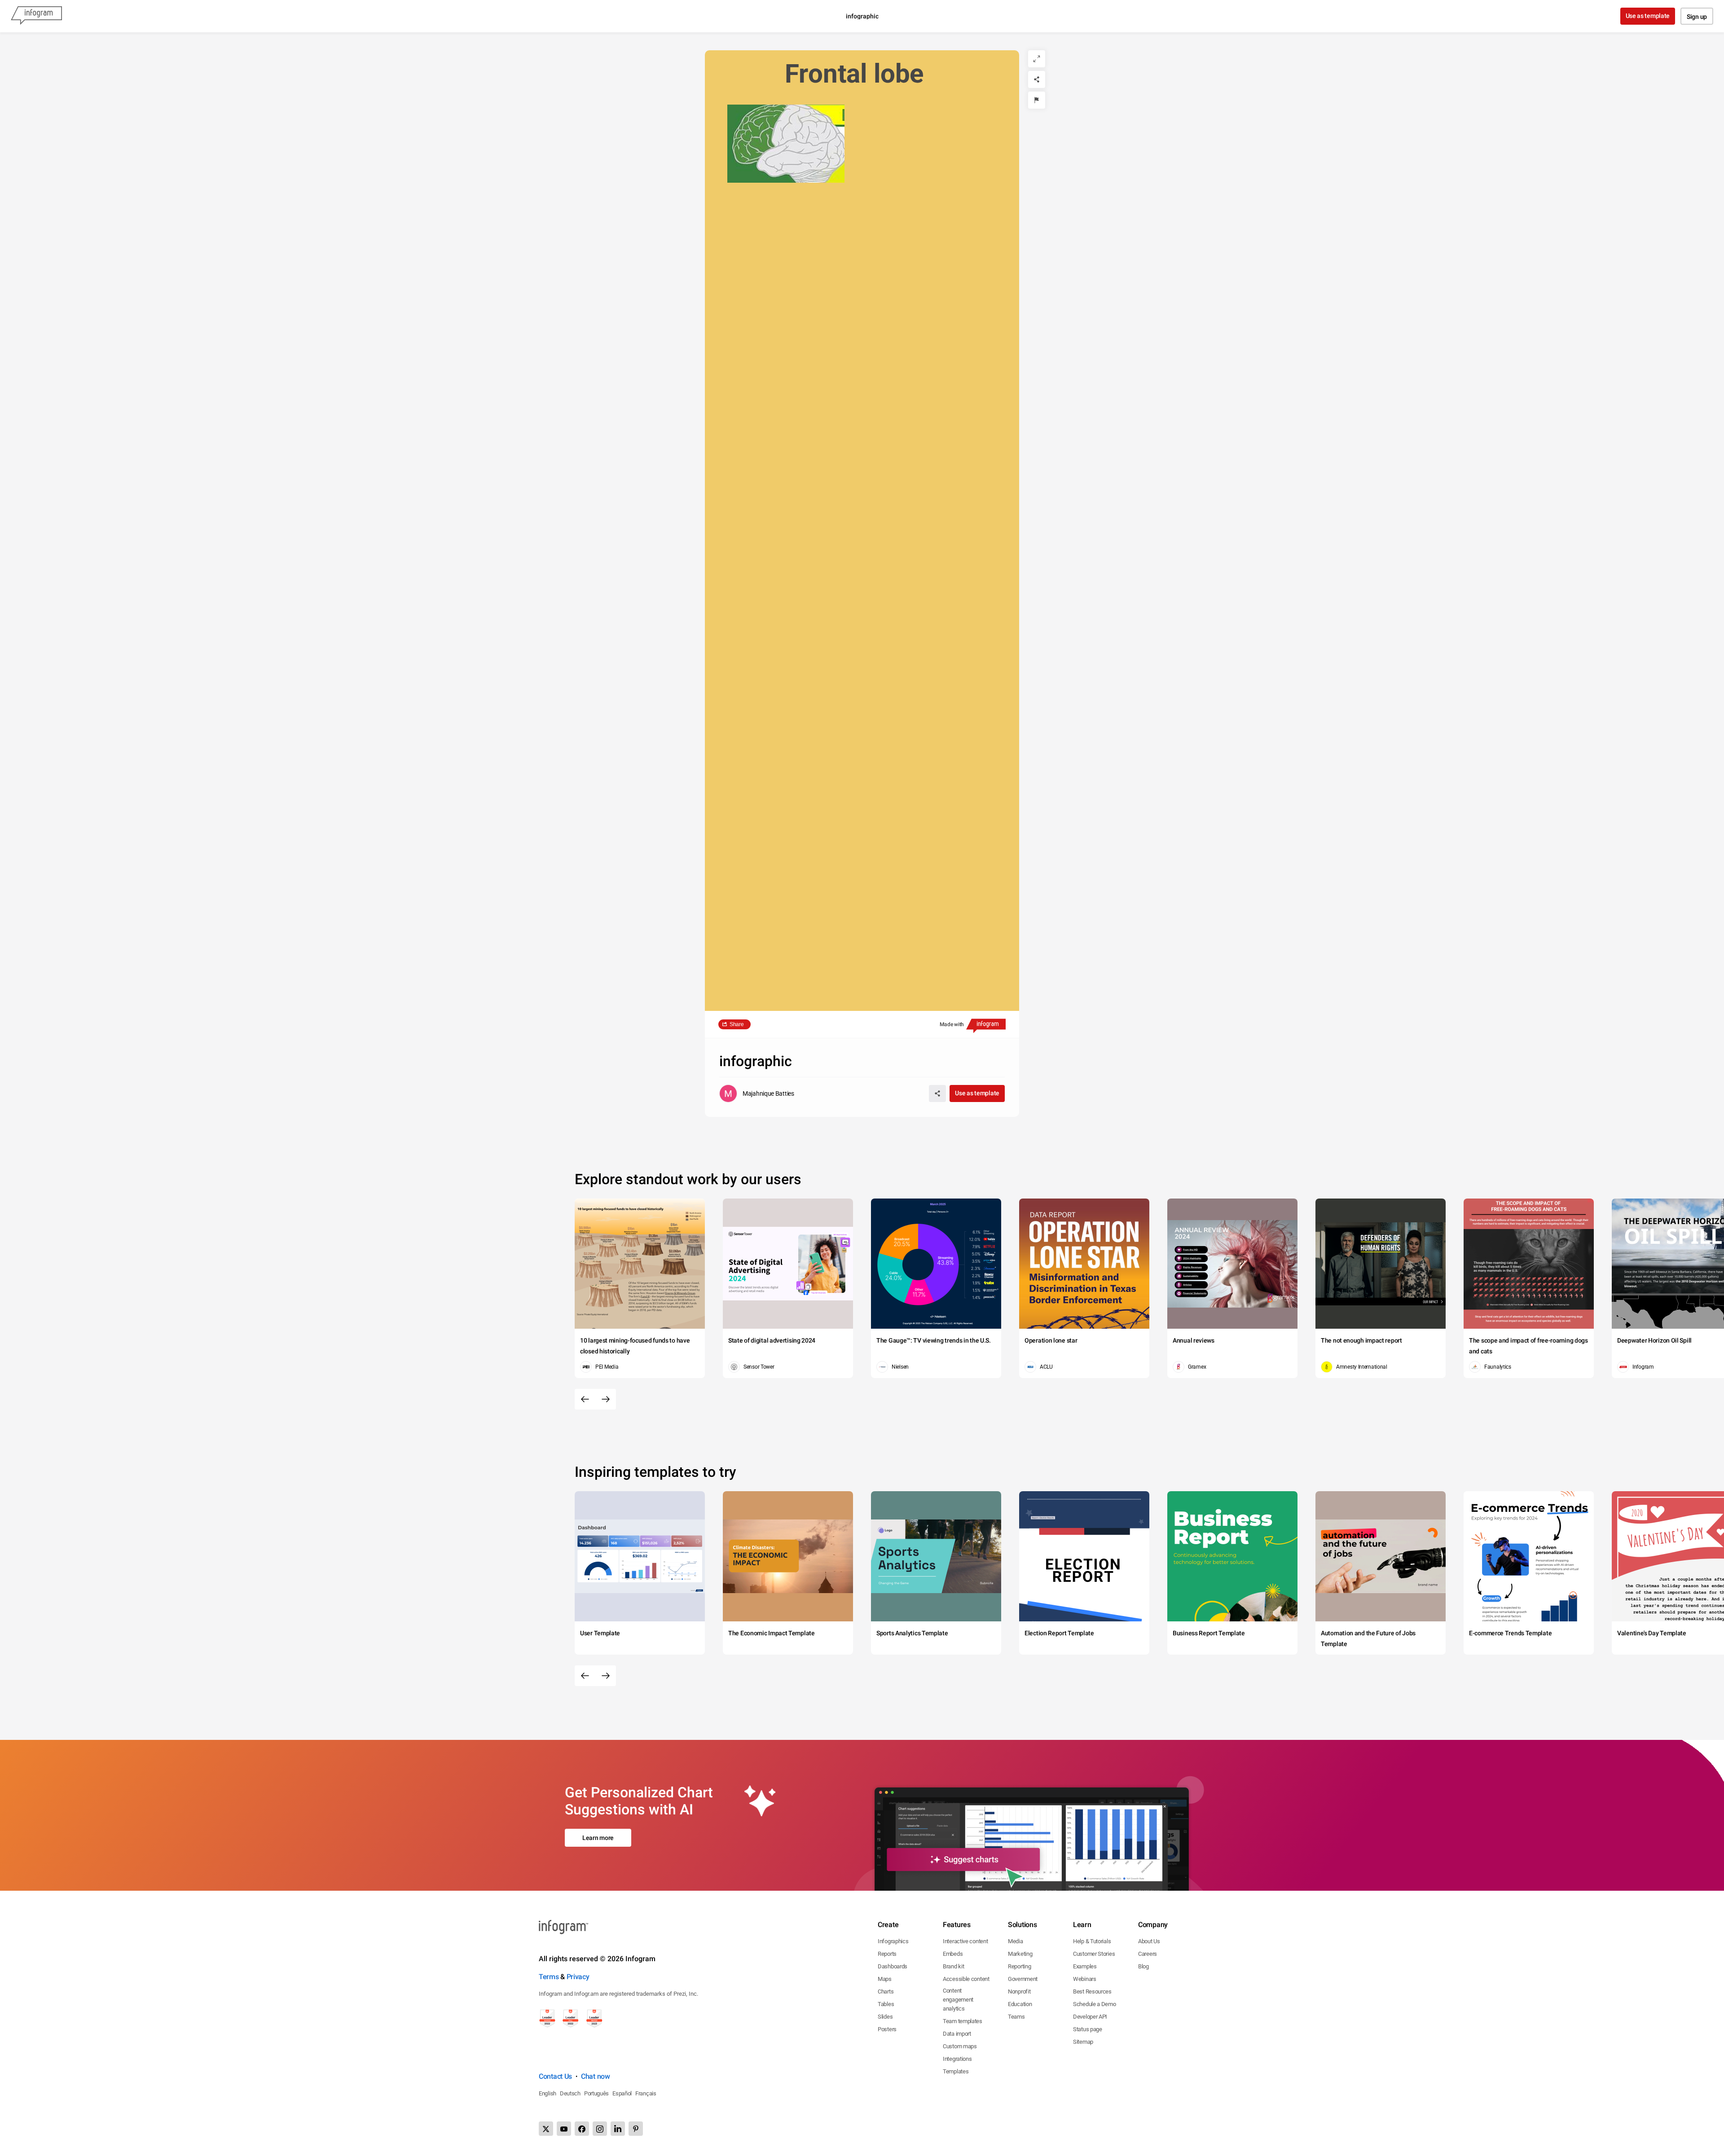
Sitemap (1083, 2042)
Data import (957, 2034)
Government (1023, 1979)
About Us (1149, 1941)
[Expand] (1037, 59)
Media (1016, 1941)
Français (646, 2093)
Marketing (1020, 1954)
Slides (885, 2017)
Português (596, 2093)
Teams (1016, 2017)
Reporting (1019, 1966)
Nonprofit (1019, 1991)
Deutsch (570, 2093)
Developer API (1090, 2017)
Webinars (1085, 1979)
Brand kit (953, 1966)
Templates (956, 2071)
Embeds (953, 1954)
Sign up (1697, 17)
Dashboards (893, 1966)
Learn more (598, 1838)
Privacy (578, 1977)
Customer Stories (1094, 1954)
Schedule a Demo (1095, 2004)
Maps (885, 1979)
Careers (1148, 1954)
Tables (886, 2004)
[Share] (1037, 79)
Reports (887, 1954)
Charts (886, 1991)
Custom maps (960, 2046)
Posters (887, 2029)
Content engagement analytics (958, 2000)
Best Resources (1092, 1991)
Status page (1088, 2029)
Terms (549, 1977)
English (548, 2093)
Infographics (893, 1941)
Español (622, 2093)
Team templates (963, 2021)
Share (737, 1024)
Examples (1085, 1966)
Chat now (596, 2076)
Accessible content (966, 1979)
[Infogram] (36, 16)
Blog (1143, 1966)
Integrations (957, 2059)
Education (1020, 2004)
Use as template (1648, 16)
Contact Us (555, 2076)
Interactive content (965, 1941)
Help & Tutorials (1092, 1941)
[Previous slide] (585, 1399)
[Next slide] (606, 1399)
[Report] (1037, 100)
